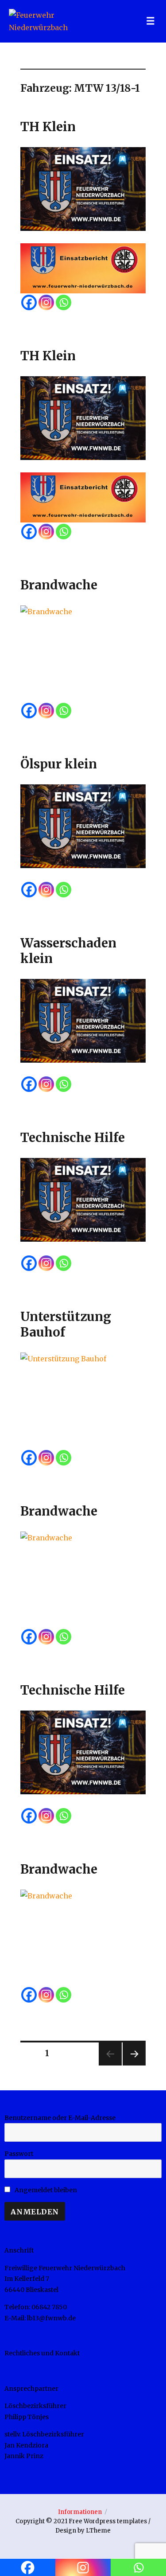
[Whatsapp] (64, 302)
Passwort (19, 2154)
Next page (133, 2065)
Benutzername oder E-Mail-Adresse (60, 2118)
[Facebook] (29, 302)
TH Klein (48, 127)
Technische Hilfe (73, 1138)
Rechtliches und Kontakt (42, 2353)
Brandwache (59, 585)
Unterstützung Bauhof (66, 1324)
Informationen (80, 2512)
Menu (151, 21)
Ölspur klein (59, 764)
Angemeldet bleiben (45, 2190)
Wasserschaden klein (68, 951)
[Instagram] (46, 302)
